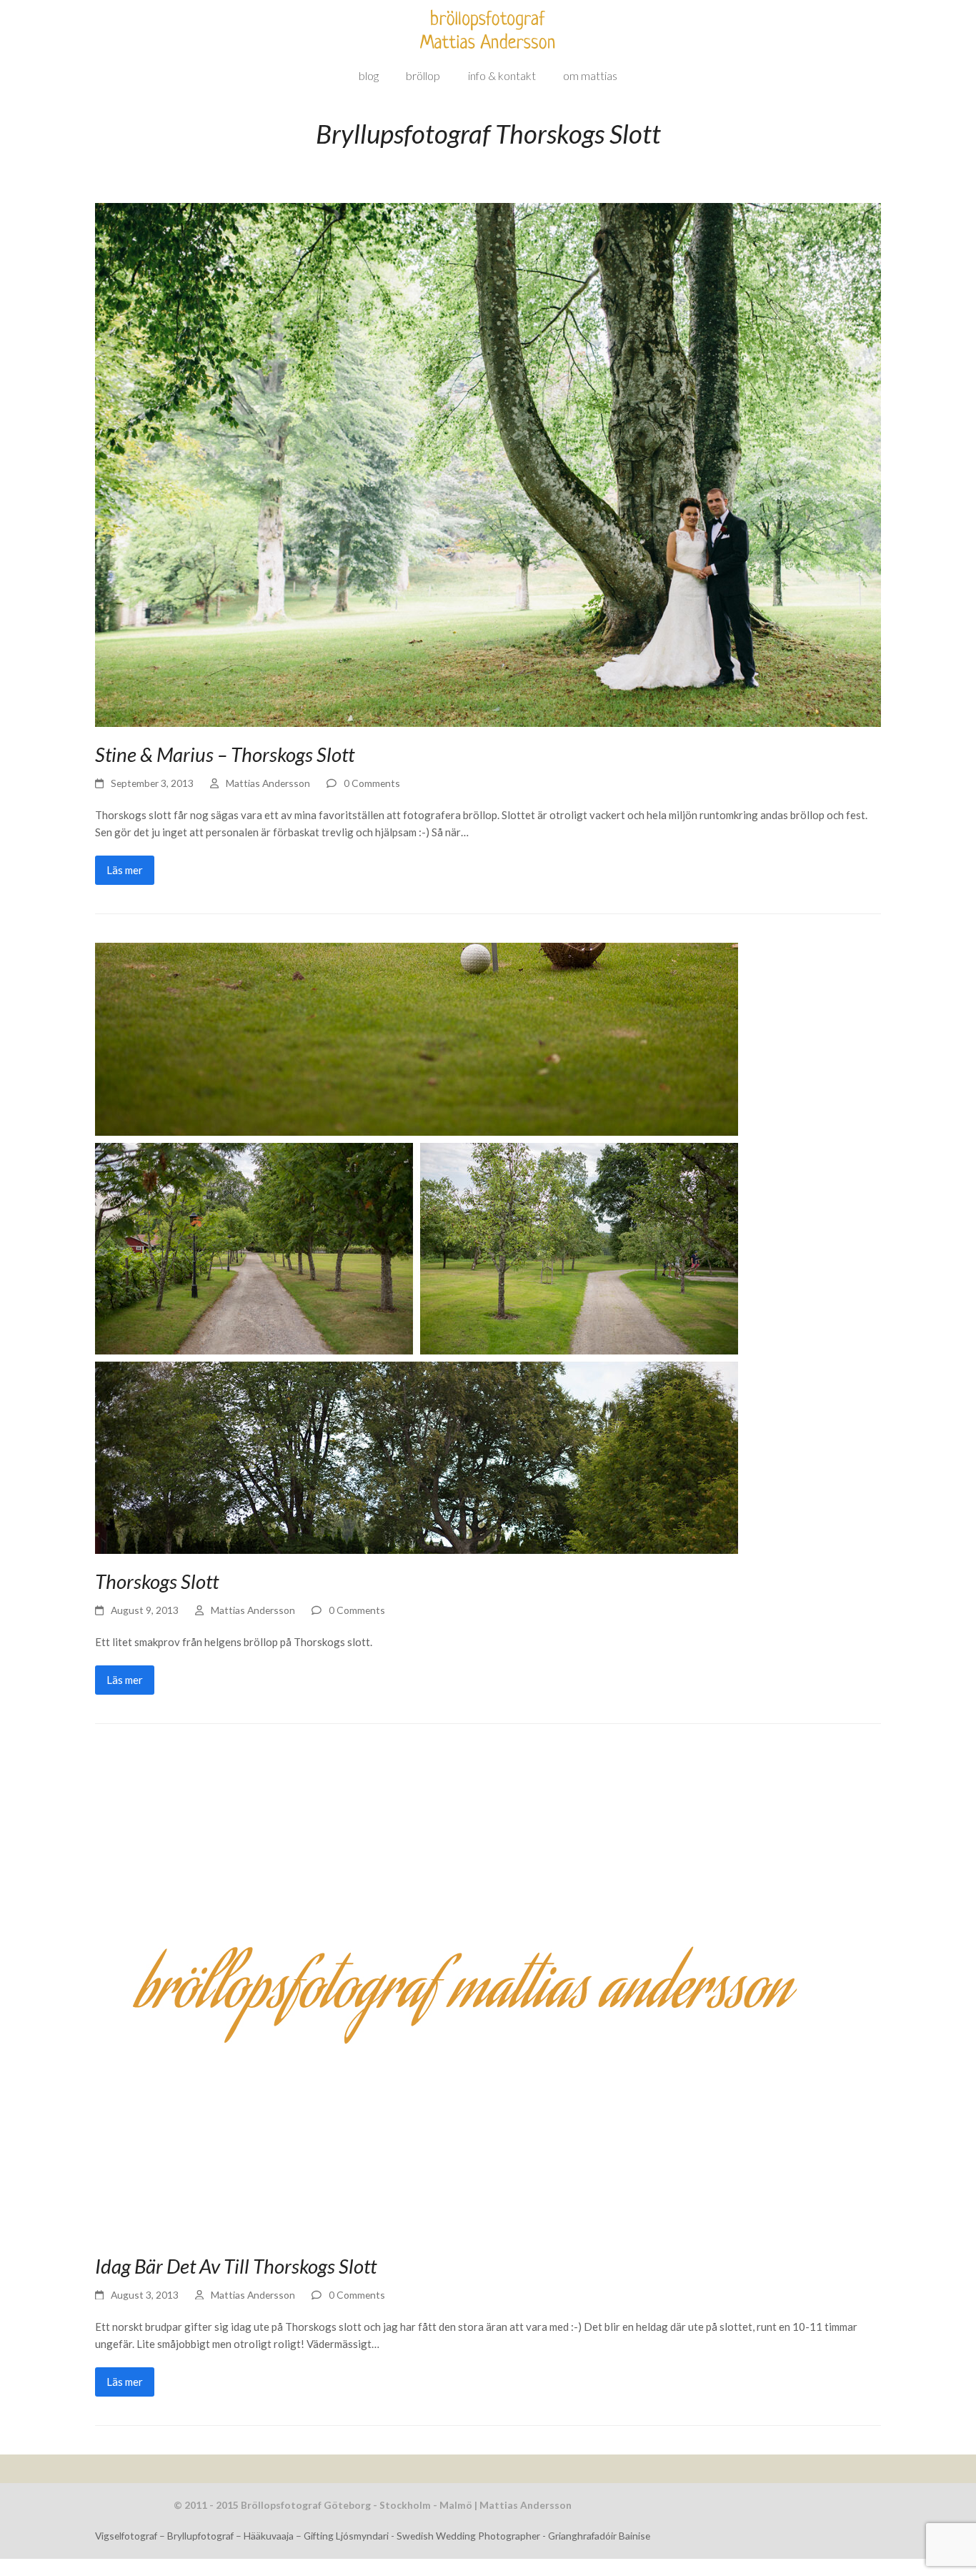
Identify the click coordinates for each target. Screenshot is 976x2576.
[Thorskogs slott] (417, 1247)
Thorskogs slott (157, 1581)
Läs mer (125, 870)
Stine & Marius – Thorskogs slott (225, 754)
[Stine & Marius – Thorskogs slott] (488, 463)
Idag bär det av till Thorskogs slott (236, 2266)
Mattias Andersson (268, 783)
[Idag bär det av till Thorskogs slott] (459, 1993)
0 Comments (372, 783)
